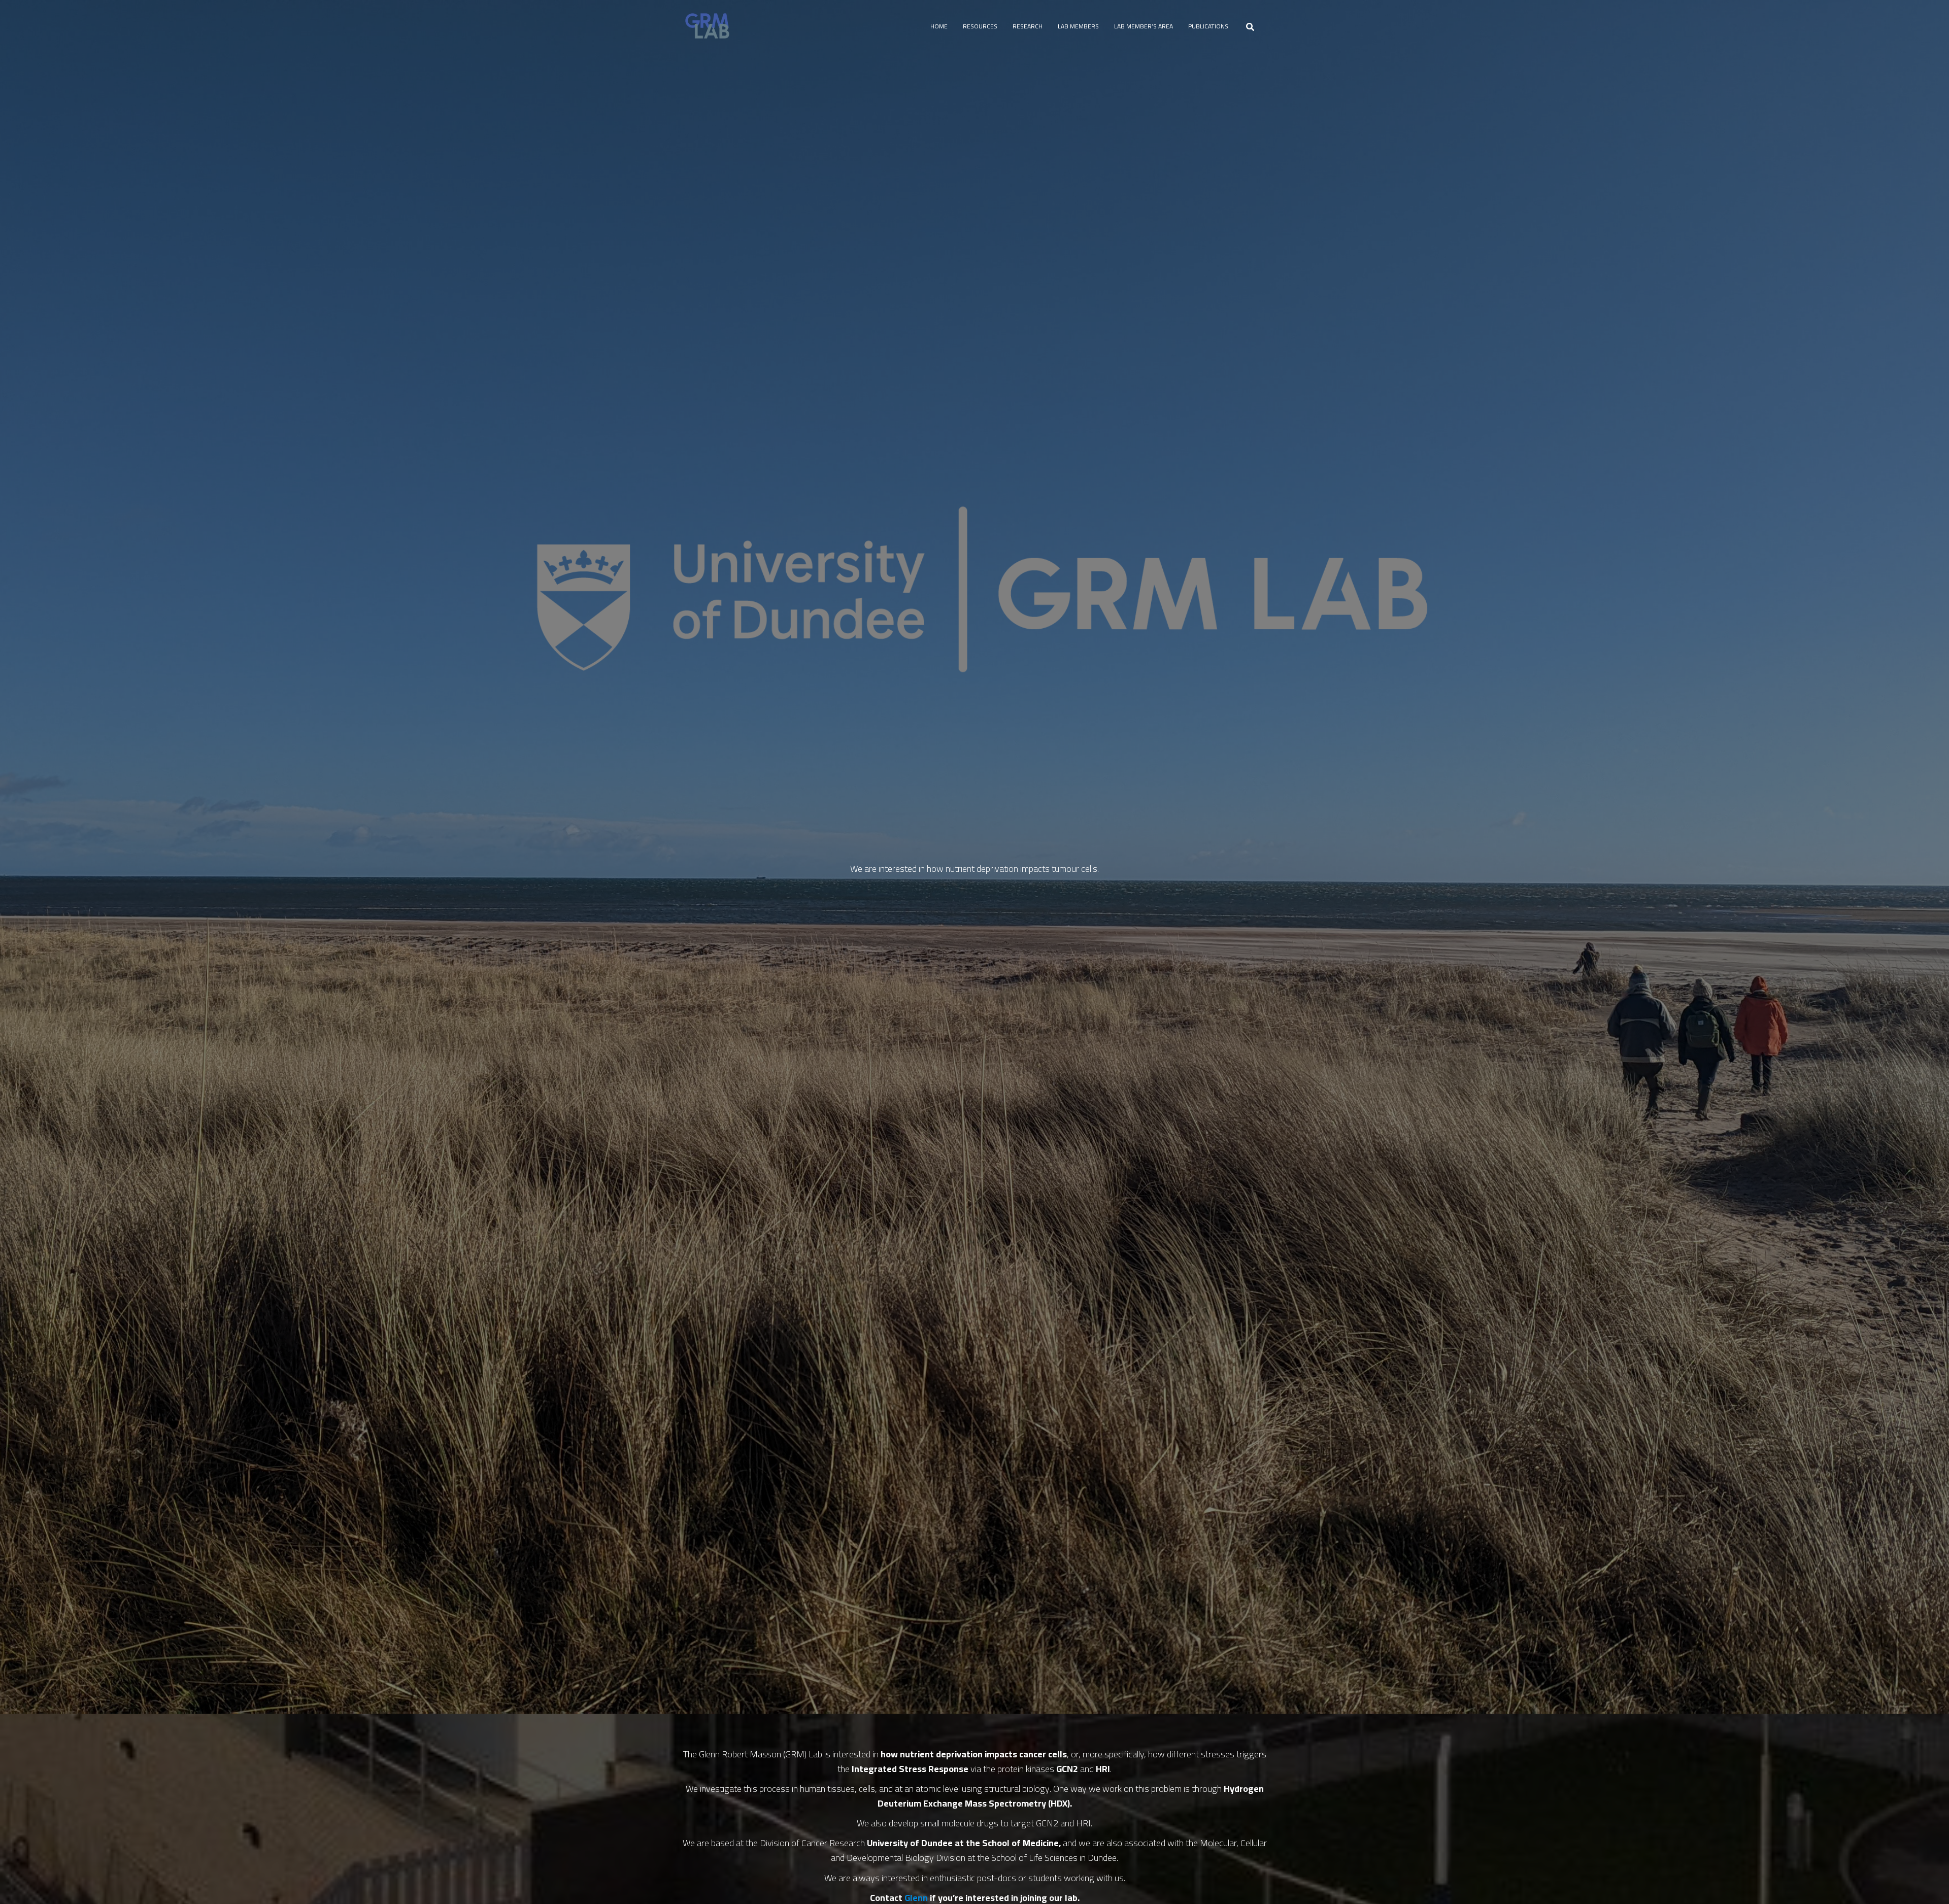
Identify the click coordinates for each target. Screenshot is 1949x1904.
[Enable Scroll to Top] (1929, 1884)
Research (1028, 26)
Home (939, 26)
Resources (980, 26)
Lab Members (1078, 26)
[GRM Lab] (707, 26)
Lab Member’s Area (1144, 26)
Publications (1208, 26)
